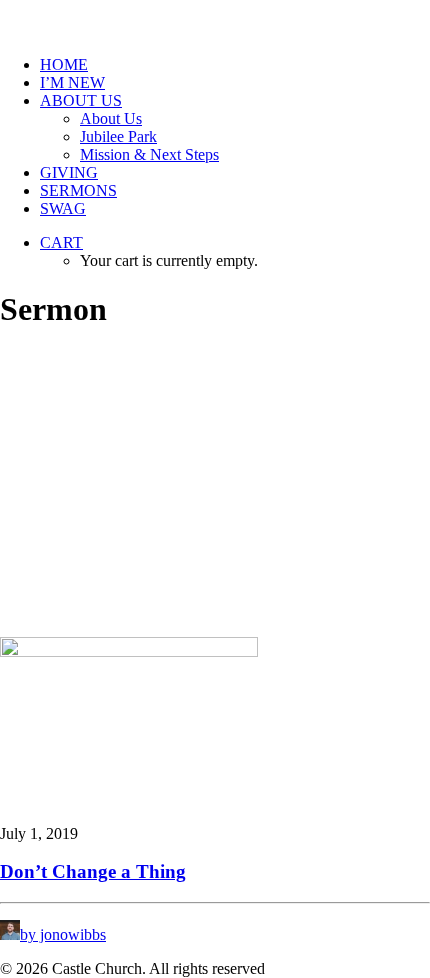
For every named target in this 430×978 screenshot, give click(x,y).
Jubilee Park (118, 136)
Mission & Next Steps (149, 154)
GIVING (69, 172)
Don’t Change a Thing (93, 871)
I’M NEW (72, 82)
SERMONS (78, 190)
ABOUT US (81, 100)
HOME (64, 64)
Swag (63, 208)
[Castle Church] (215, 20)
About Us (111, 118)
